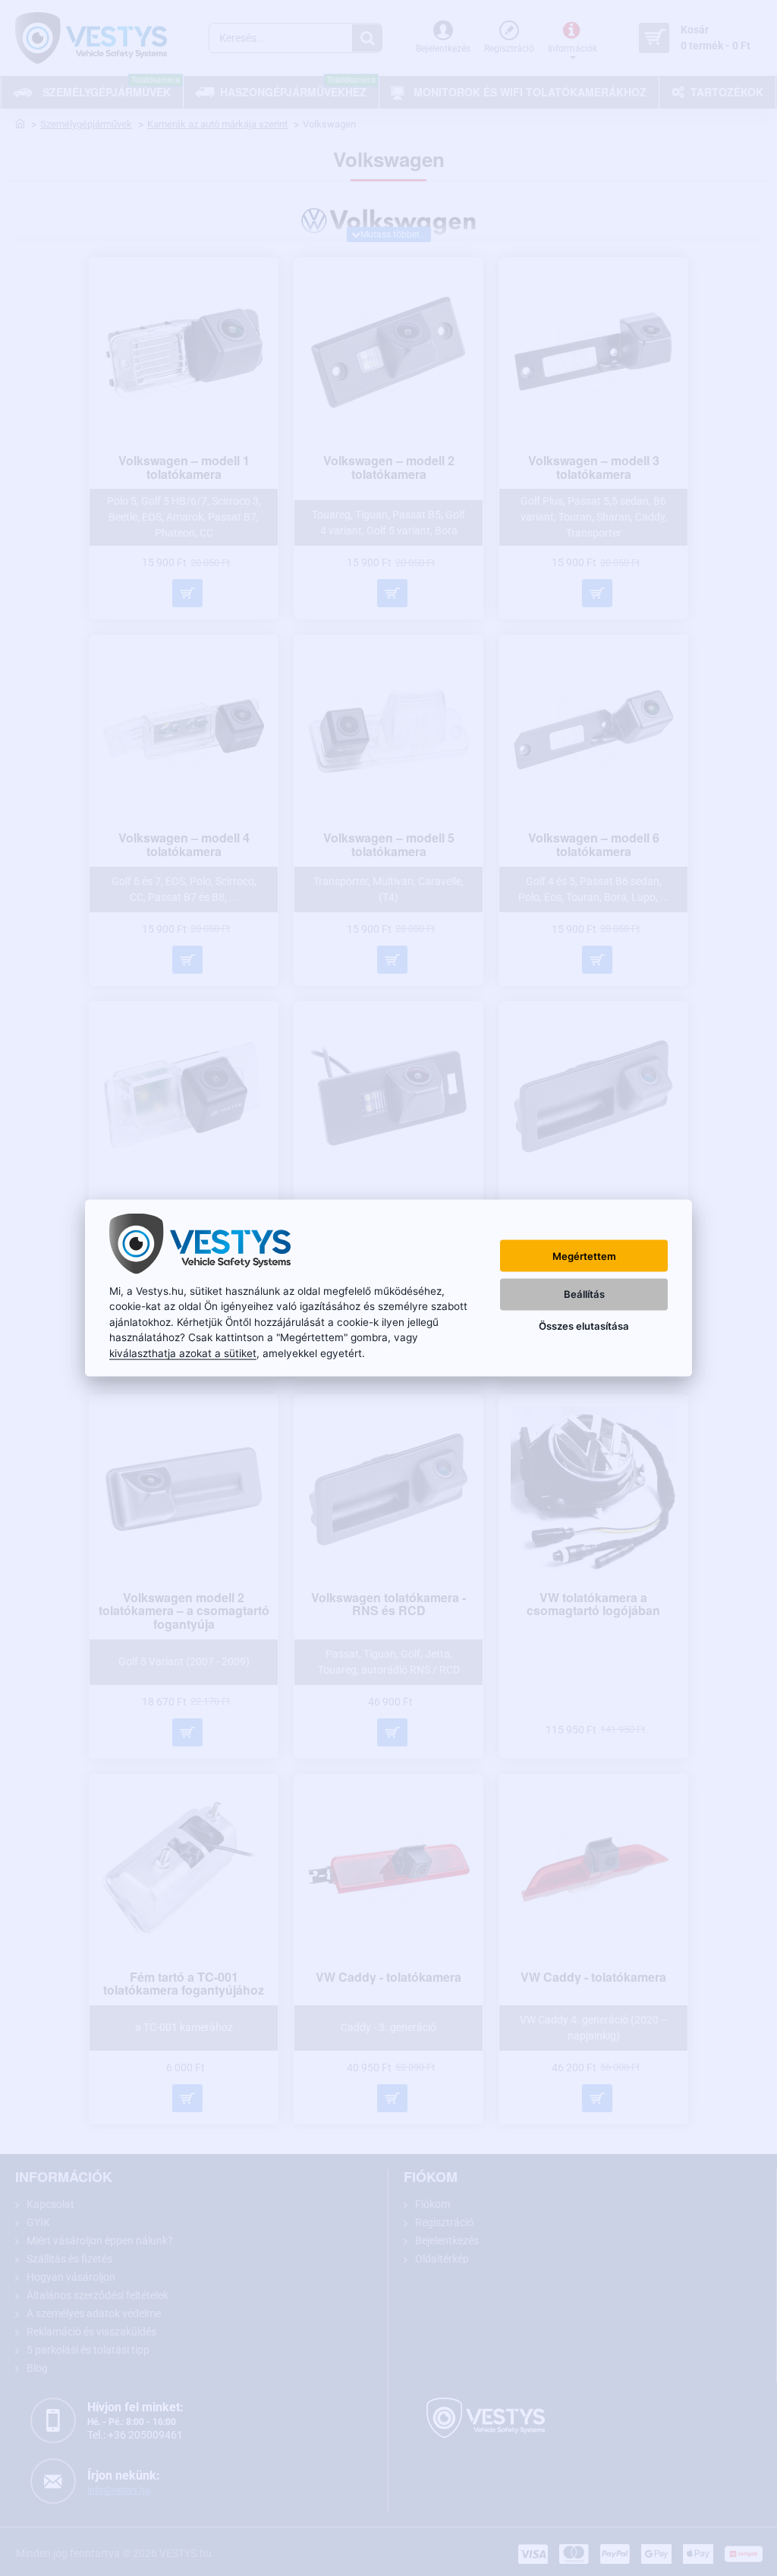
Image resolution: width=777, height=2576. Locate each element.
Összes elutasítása (584, 1325)
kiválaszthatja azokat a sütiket (183, 1353)
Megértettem (584, 1255)
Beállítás (584, 1293)
